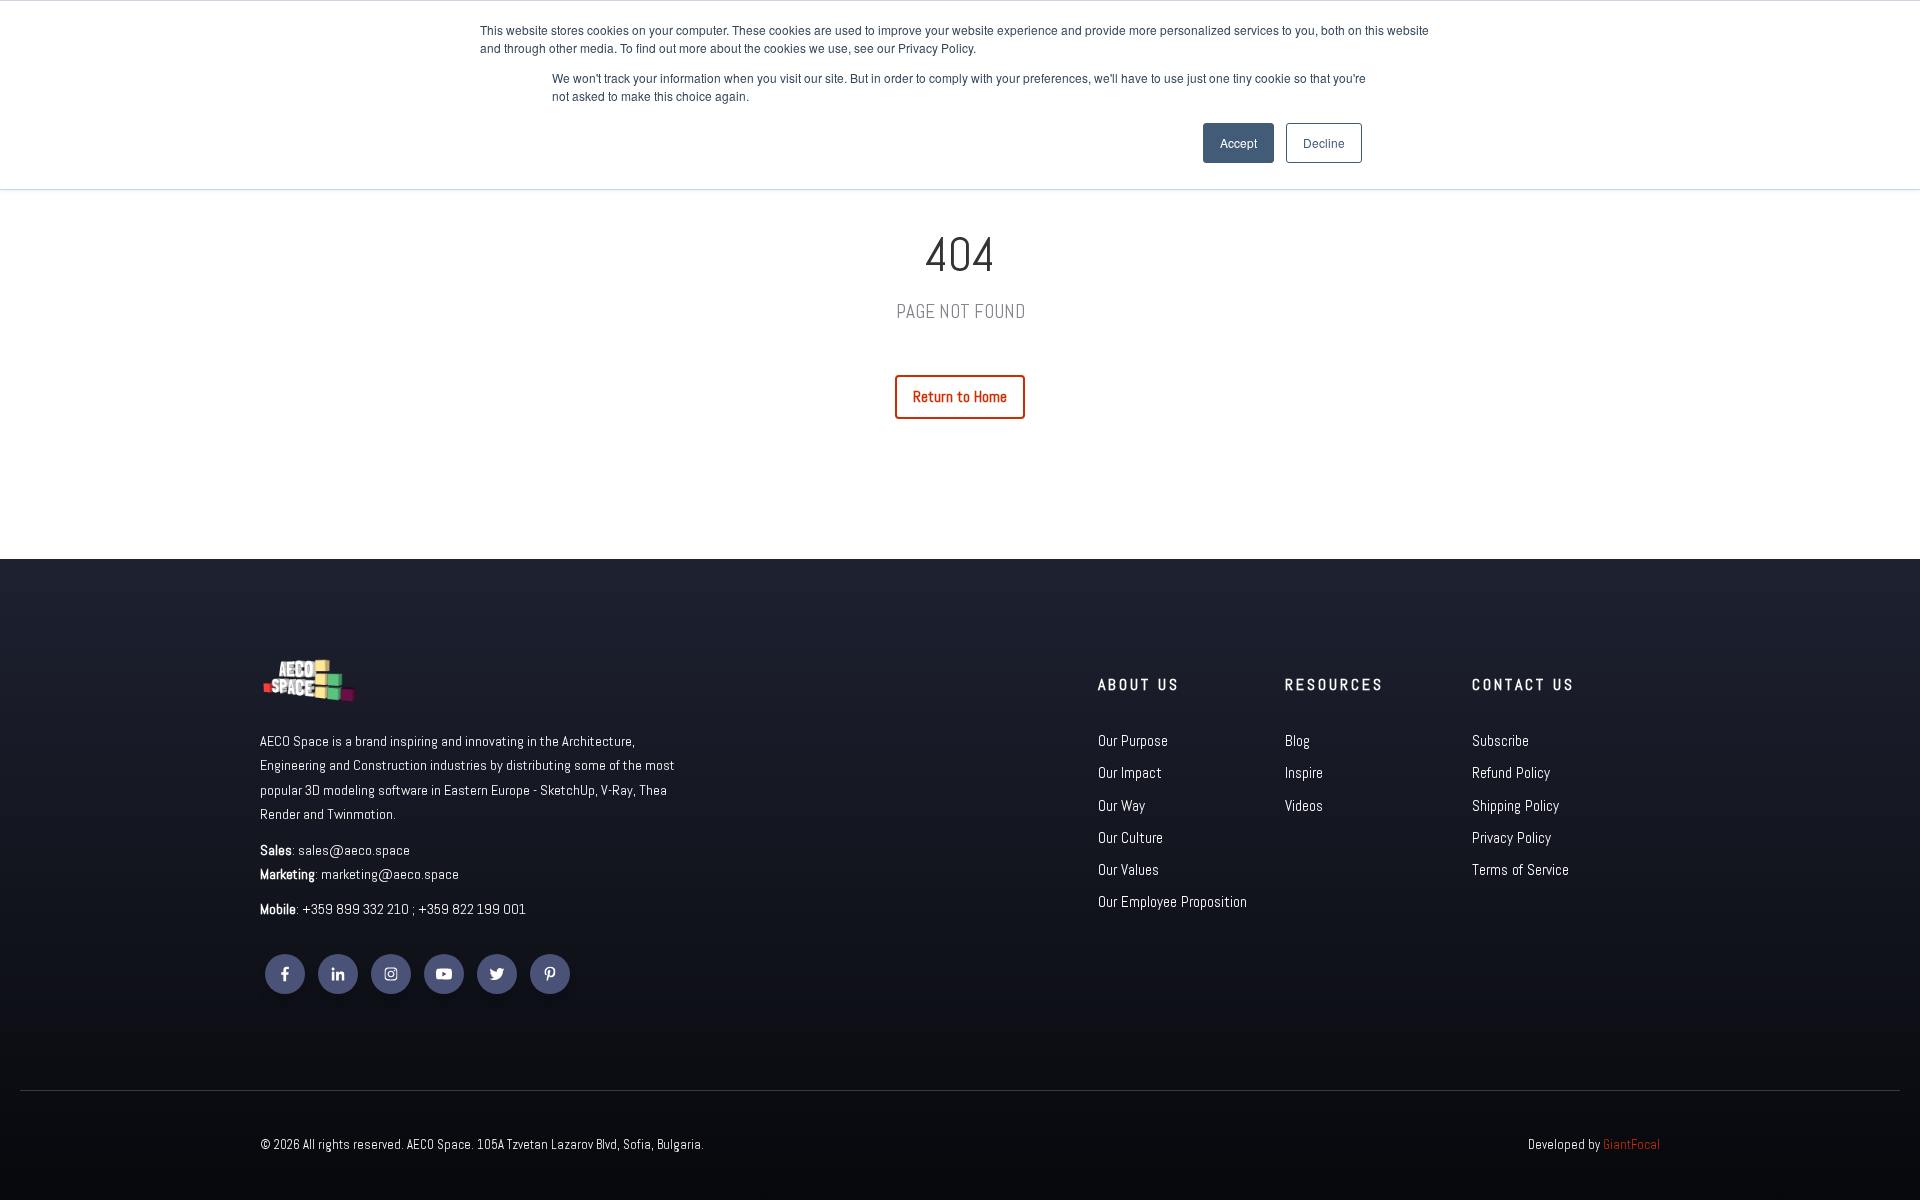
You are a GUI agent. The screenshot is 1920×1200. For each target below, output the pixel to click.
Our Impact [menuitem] (1130, 772)
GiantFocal (1631, 1144)
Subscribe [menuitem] (1500, 740)
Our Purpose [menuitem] (1133, 740)
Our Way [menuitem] (1121, 805)
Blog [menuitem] (1297, 740)
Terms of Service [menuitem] (1520, 869)
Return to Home (960, 396)
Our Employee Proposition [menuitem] (1172, 901)
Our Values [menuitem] (1128, 869)
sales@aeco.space (354, 850)
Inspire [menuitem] (1304, 772)
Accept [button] (1238, 142)
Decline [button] (1324, 142)
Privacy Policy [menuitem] (1511, 837)
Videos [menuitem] (1304, 805)
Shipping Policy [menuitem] (1515, 805)
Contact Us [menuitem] (1523, 684)
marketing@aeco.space (390, 874)
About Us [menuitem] (1139, 684)
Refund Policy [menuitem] (1511, 772)
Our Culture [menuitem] (1130, 837)
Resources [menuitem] (1334, 684)
